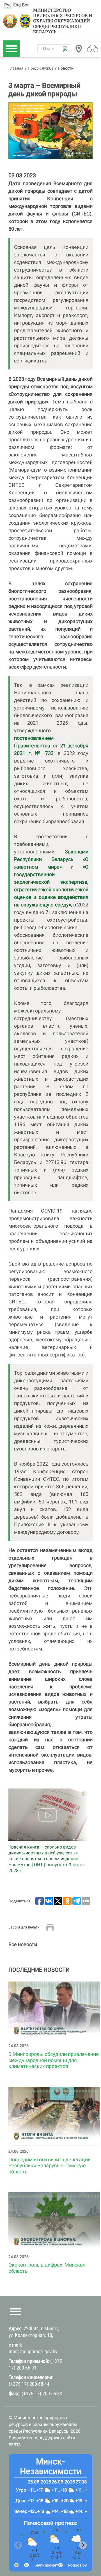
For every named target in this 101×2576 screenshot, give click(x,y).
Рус (8, 5)
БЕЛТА (15, 2445)
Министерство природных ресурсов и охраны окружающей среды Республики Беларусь (63, 21)
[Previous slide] (18, 2545)
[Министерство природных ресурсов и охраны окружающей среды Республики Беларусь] (10, 21)
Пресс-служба (41, 68)
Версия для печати (24, 1927)
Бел (26, 5)
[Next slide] (83, 2545)
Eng (17, 5)
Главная (16, 68)
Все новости (23, 1944)
